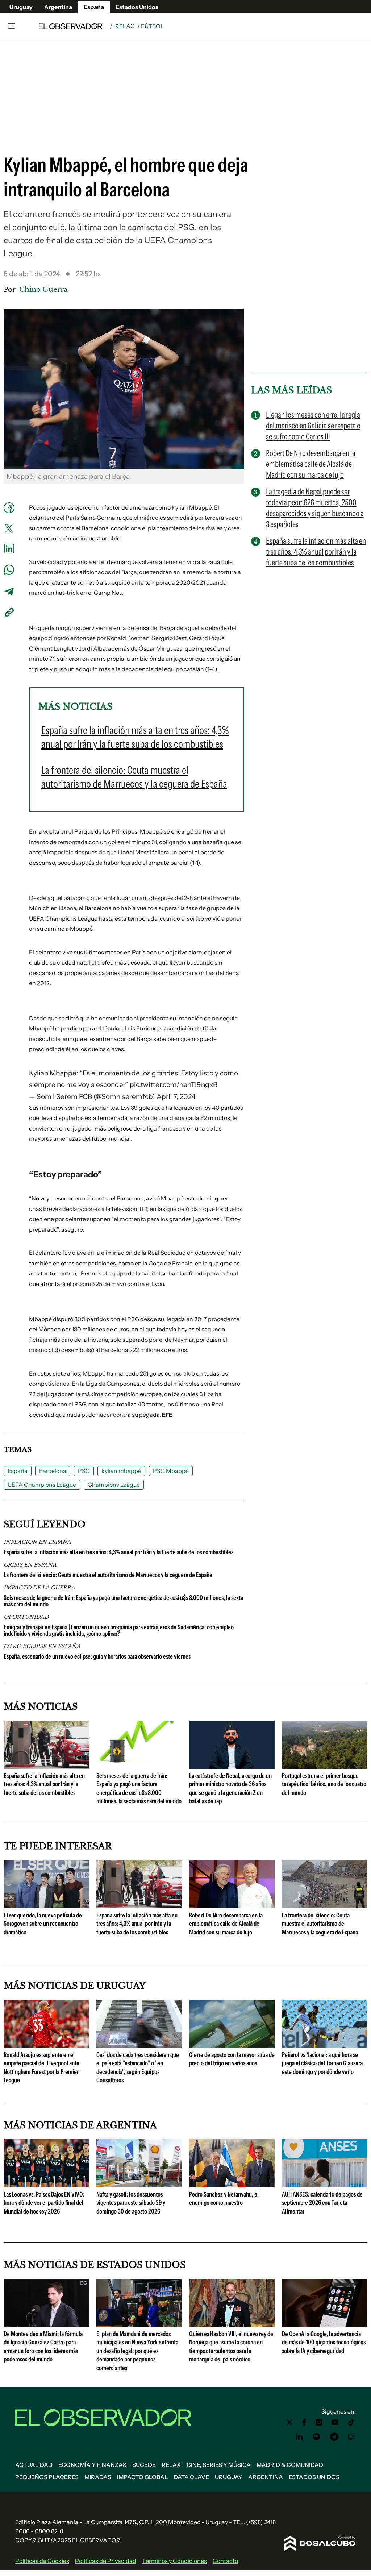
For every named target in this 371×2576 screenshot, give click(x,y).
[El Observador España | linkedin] (299, 2437)
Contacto (225, 2561)
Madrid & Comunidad (290, 2465)
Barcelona (53, 1471)
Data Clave (191, 2477)
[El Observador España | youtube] (335, 2422)
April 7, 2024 (176, 1097)
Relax (125, 26)
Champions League (114, 1485)
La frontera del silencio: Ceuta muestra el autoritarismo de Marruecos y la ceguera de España (108, 1575)
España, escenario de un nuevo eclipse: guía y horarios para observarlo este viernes (97, 1656)
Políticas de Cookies (42, 2561)
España (94, 7)
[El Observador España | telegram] (334, 2437)
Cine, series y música (219, 2465)
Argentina (58, 7)
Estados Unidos (137, 7)
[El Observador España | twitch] (351, 2437)
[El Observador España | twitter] (289, 2422)
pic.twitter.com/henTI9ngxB (174, 1085)
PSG (84, 1471)
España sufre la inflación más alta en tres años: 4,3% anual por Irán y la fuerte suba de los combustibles (118, 1552)
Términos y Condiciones (174, 2561)
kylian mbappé (121, 1471)
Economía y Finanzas (92, 2465)
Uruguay (21, 7)
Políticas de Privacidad (106, 2561)
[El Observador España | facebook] (304, 2422)
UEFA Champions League (42, 1485)
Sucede (144, 2465)
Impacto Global (142, 2477)
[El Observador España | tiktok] (351, 2422)
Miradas (98, 2477)
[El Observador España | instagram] (319, 2422)
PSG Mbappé (171, 1471)
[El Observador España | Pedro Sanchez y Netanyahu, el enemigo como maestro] (232, 2185)
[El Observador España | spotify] (317, 2437)
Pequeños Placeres (47, 2477)
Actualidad (34, 2465)
